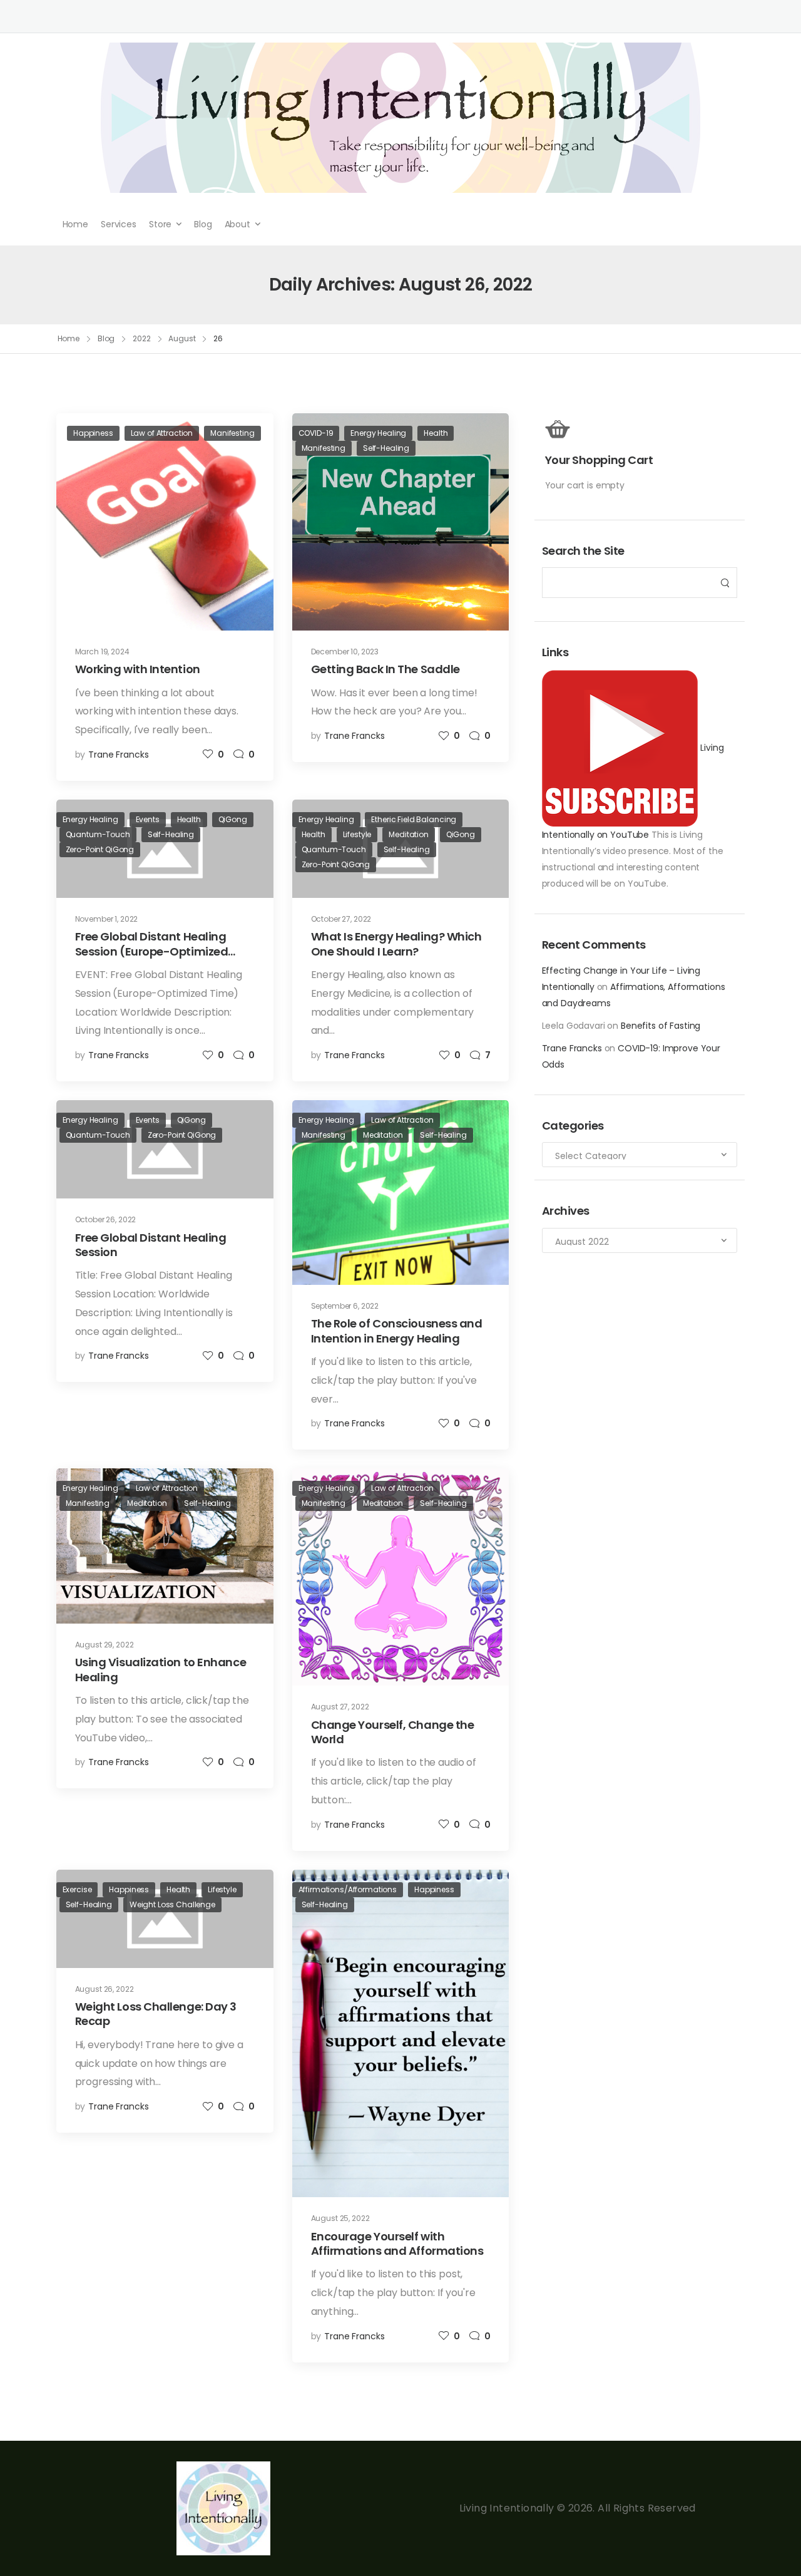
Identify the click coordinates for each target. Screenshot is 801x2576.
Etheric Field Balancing (414, 819)
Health (436, 433)
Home (75, 224)
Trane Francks (572, 1048)
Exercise (77, 1889)
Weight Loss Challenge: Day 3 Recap (156, 2014)
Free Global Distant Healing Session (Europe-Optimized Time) (152, 951)
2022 (142, 338)
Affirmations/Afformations (348, 1889)
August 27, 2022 (340, 1707)
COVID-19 (316, 433)
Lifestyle (357, 834)
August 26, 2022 (105, 1989)
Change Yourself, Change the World (393, 1732)
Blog (203, 224)
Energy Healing (378, 433)
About (237, 224)
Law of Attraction (162, 433)
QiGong (233, 819)
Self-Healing (386, 448)
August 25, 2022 (340, 2218)
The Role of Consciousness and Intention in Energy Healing (397, 1331)
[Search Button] (724, 583)
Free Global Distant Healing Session (151, 1245)
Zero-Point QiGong (100, 849)
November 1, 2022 (107, 919)
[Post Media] (165, 522)
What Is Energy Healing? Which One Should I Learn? (396, 944)
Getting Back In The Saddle (385, 669)
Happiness (93, 433)
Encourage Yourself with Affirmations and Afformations (397, 2244)
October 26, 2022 (106, 1219)
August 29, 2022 (105, 1645)
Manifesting (232, 433)
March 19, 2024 (102, 652)
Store (160, 224)
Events (148, 819)
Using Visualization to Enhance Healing (161, 1669)
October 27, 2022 (341, 919)
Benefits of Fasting (661, 1026)
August (182, 338)
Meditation (409, 834)
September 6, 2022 (345, 1306)
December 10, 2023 (345, 652)
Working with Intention (138, 669)
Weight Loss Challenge (172, 1904)
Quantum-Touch (98, 834)
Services (119, 224)
